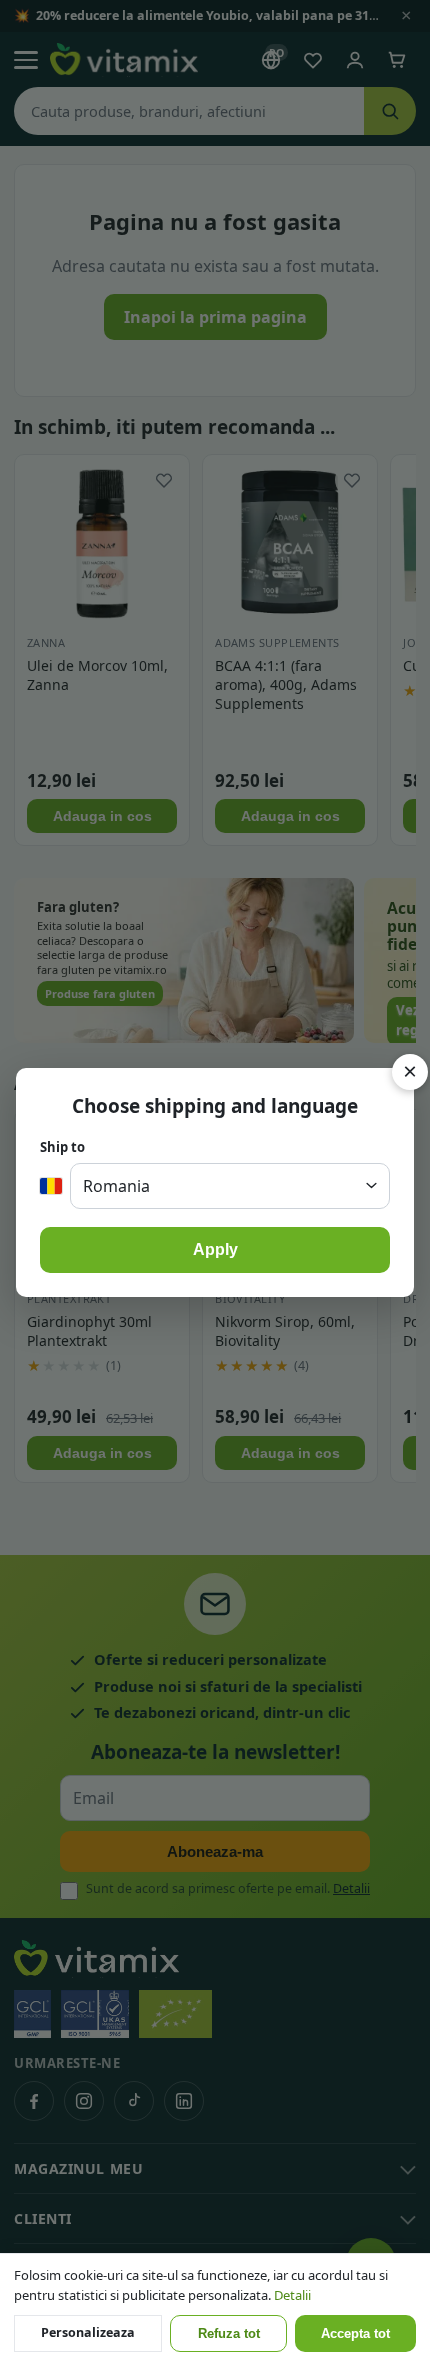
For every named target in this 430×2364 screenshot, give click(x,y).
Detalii (292, 2295)
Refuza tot (229, 2334)
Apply (215, 1249)
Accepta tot (355, 2334)
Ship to (62, 1147)
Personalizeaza (88, 2332)
